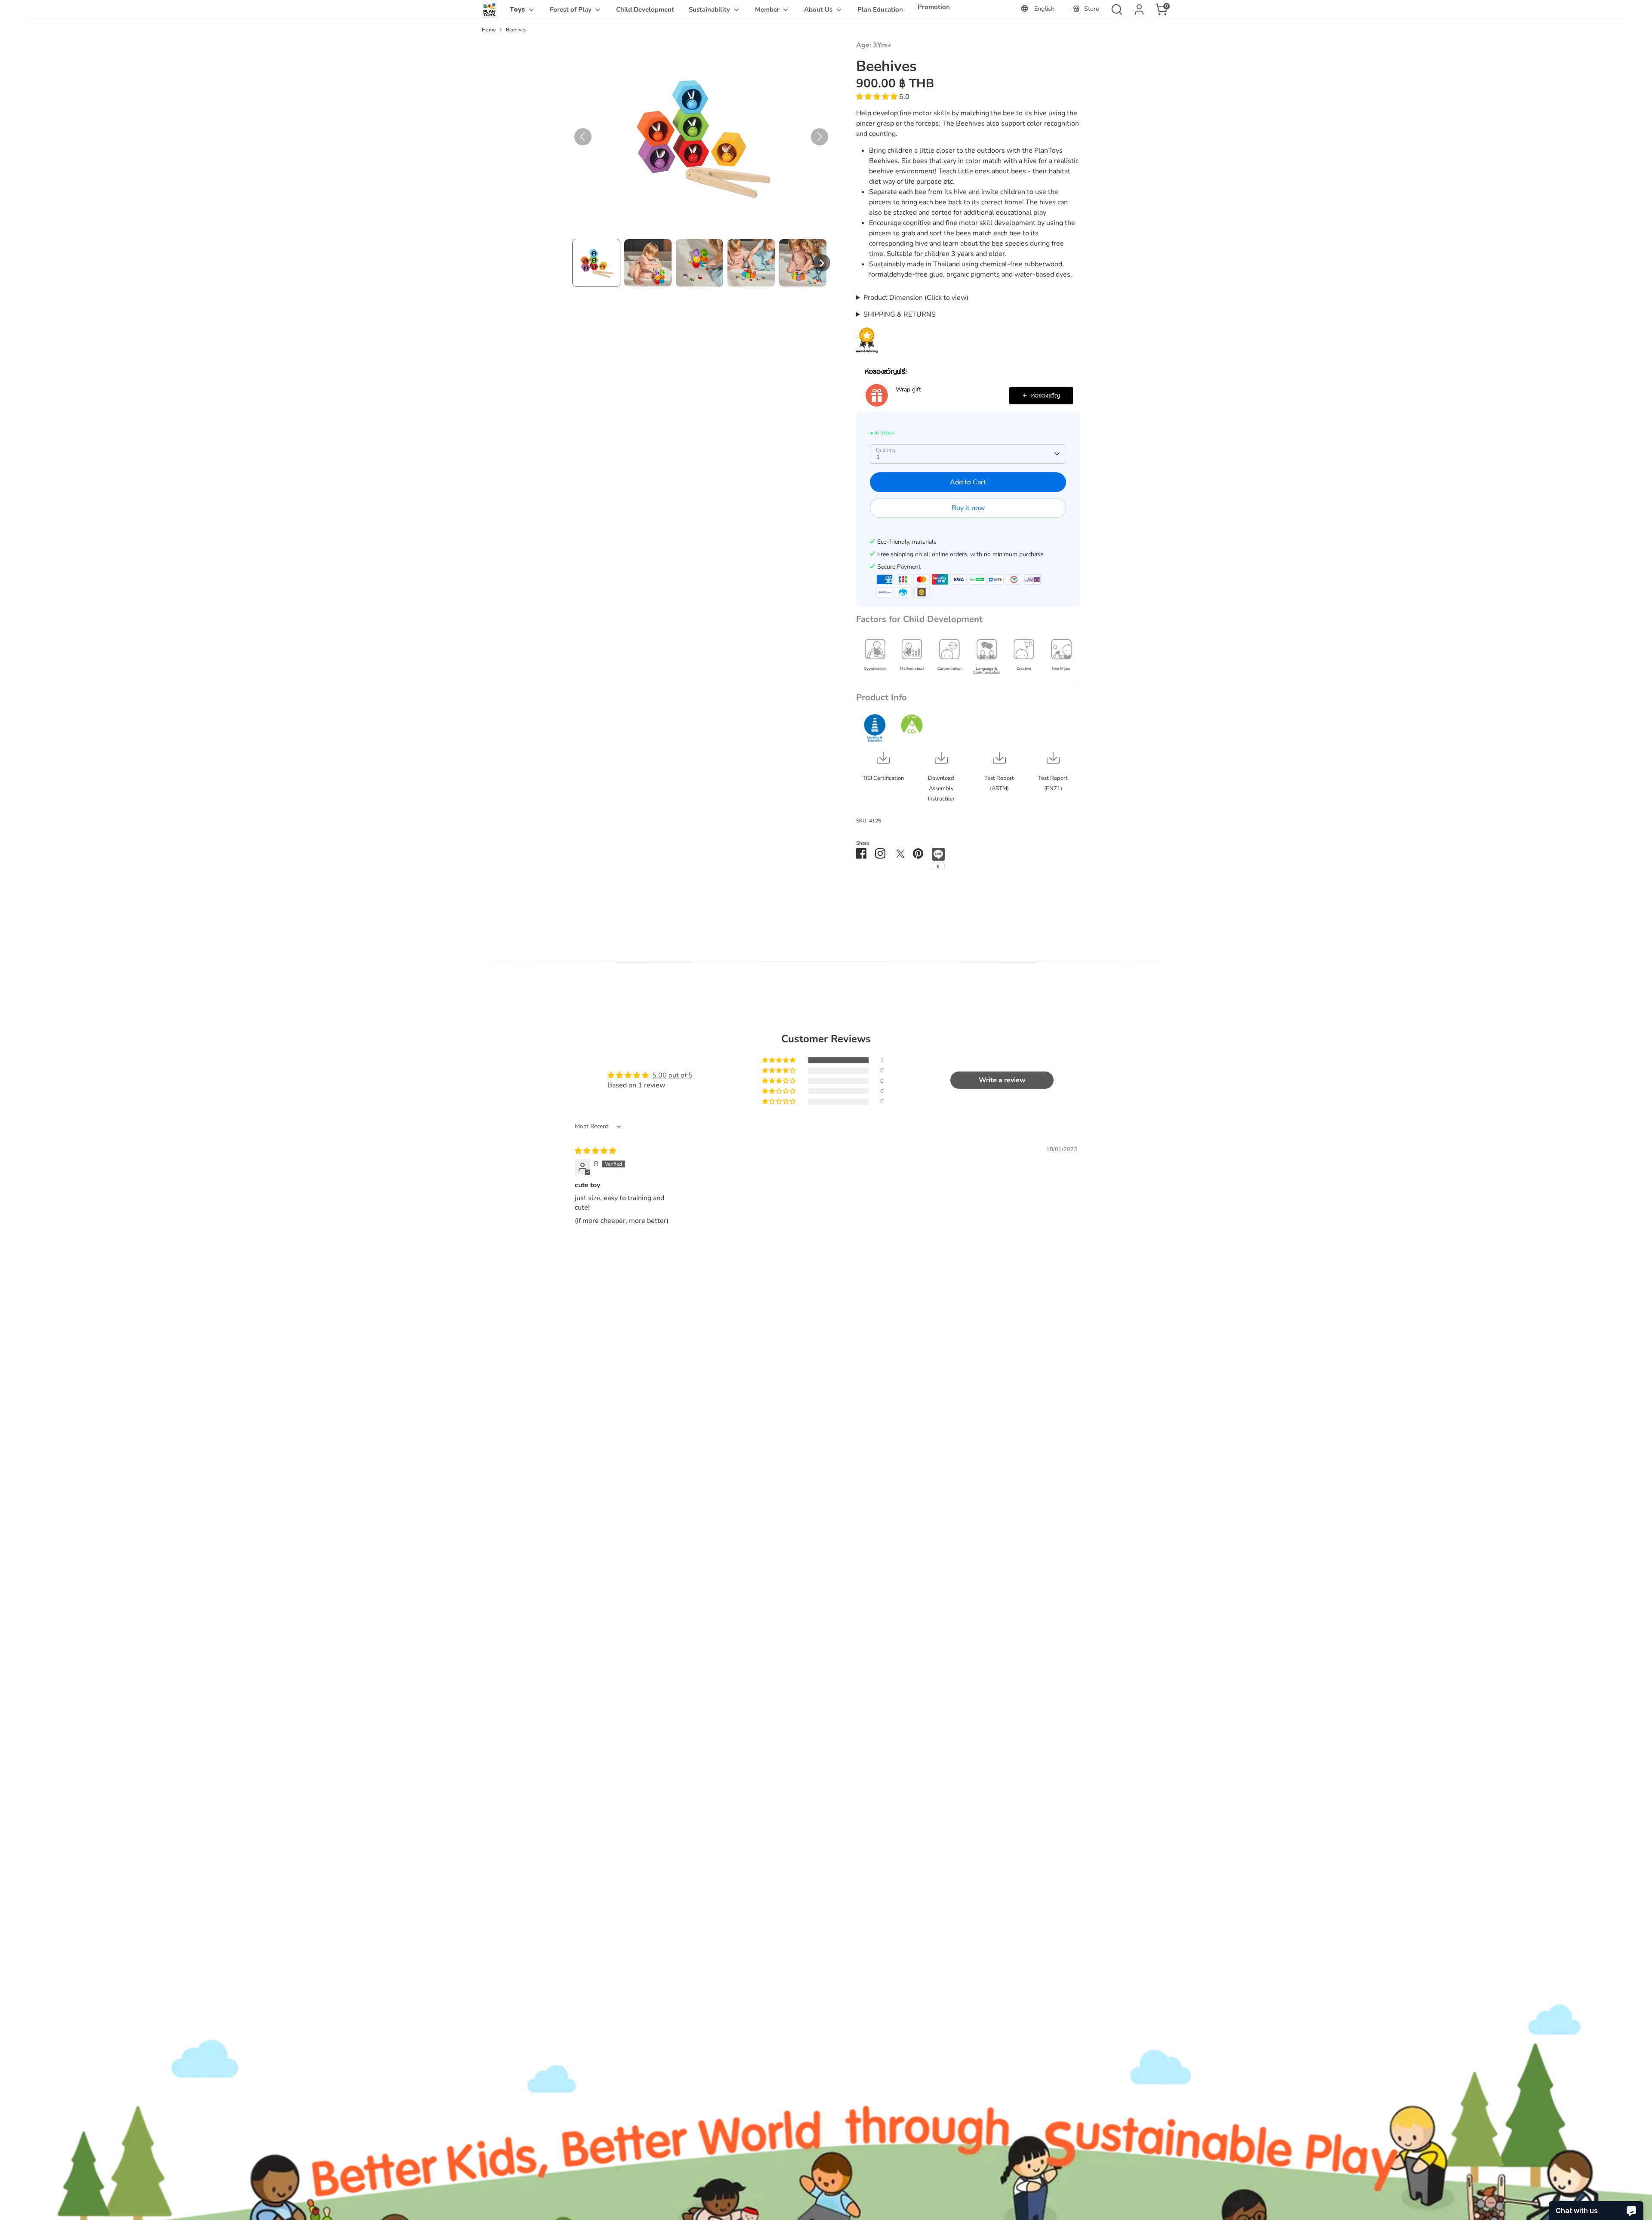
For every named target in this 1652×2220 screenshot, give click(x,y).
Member (768, 9)
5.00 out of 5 (672, 1075)
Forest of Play (572, 9)
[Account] (1139, 9)
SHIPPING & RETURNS (900, 314)
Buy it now (968, 508)
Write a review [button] (1002, 1080)
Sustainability (710, 9)
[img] (595, 1151)
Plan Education (880, 9)
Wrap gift (908, 390)
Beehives (516, 30)
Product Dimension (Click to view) (916, 298)
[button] (596, 263)
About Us (819, 9)
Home (489, 30)
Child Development (645, 9)
